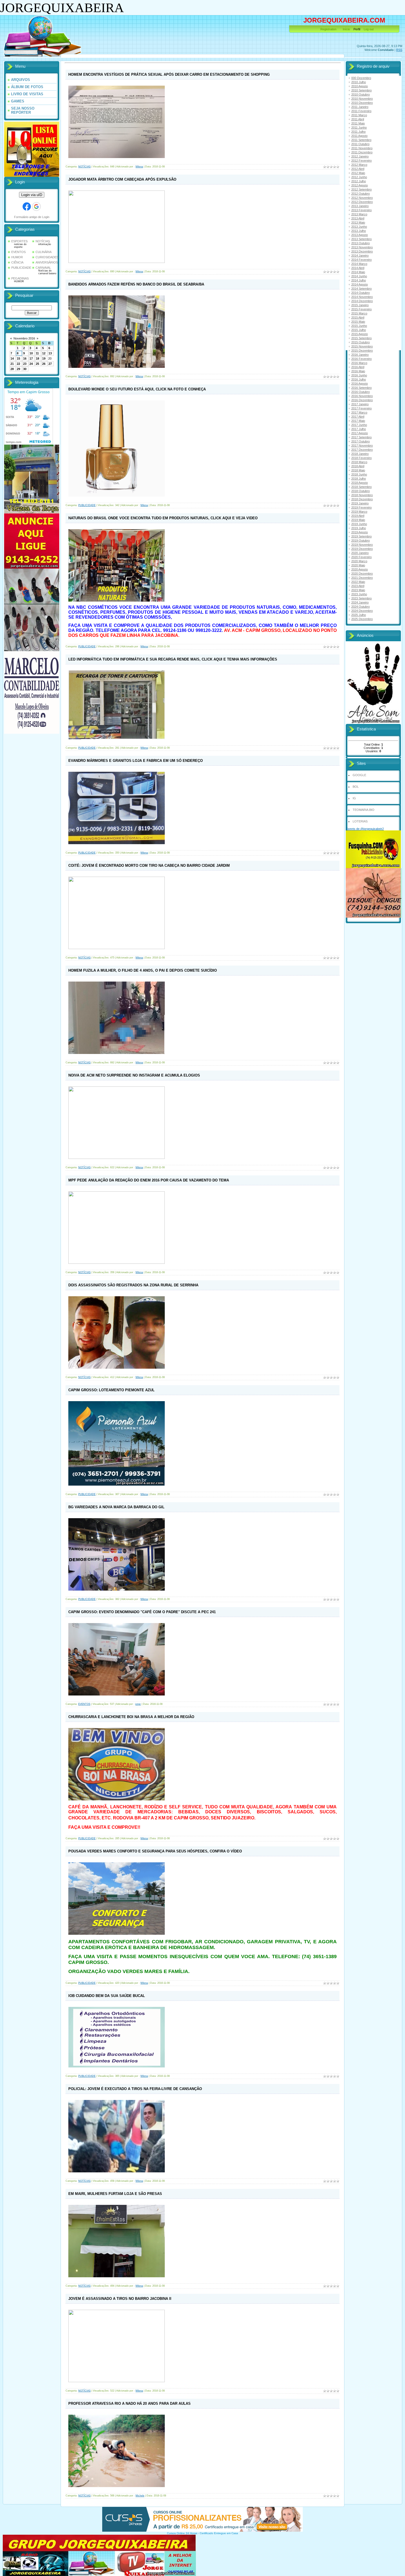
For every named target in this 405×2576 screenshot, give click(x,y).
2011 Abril (358, 119)
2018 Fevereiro (361, 458)
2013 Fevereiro (361, 210)
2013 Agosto (360, 235)
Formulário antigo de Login (32, 217)
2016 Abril (358, 367)
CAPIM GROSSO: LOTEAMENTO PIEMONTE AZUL (111, 1390)
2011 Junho (359, 127)
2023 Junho (359, 594)
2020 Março (359, 561)
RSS (399, 50)
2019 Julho (359, 528)
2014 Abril (358, 268)
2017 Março (359, 412)
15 (18, 358)
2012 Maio (358, 173)
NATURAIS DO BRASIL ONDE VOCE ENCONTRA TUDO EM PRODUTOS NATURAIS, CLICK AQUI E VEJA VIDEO (163, 518)
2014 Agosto (360, 284)
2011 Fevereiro (361, 111)
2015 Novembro (362, 346)
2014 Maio (358, 272)
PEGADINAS (20, 278)
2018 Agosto (360, 483)
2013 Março (359, 214)
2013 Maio (358, 222)
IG (354, 798)
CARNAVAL (43, 268)
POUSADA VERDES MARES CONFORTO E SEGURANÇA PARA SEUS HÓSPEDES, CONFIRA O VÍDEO (155, 1851)
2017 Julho (359, 429)
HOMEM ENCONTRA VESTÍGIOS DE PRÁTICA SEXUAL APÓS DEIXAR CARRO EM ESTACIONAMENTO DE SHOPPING (169, 74)
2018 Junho (359, 474)
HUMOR (17, 257)
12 (44, 353)
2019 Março (359, 512)
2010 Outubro (361, 94)
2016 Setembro (361, 388)
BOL (356, 787)
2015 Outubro (361, 342)
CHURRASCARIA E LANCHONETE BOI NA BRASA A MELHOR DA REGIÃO (131, 1717)
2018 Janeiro (360, 454)
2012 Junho (359, 177)
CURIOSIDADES (47, 257)
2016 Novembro (362, 396)
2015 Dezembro (362, 350)
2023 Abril (358, 586)
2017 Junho (359, 425)
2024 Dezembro (362, 611)
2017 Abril (358, 417)
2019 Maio (358, 520)
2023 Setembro (361, 598)
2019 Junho (359, 524)
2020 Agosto (360, 569)
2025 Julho (359, 615)
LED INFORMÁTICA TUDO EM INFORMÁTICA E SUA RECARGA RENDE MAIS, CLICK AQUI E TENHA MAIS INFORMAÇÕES (173, 659)
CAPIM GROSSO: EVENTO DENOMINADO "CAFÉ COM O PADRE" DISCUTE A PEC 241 (142, 1612)
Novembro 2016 (24, 338)
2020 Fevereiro (361, 557)
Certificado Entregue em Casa (219, 2533)
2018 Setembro (361, 487)
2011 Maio (358, 123)
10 (31, 353)
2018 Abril (358, 466)
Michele (140, 2496)
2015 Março (359, 313)
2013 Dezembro (362, 251)
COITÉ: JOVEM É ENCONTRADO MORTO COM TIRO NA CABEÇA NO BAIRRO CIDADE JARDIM (149, 866)
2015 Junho (359, 326)
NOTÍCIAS (43, 241)
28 (12, 369)
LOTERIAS (360, 821)
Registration (328, 29)
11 (37, 353)
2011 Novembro (362, 148)
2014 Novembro (362, 297)
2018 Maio (358, 470)
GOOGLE (359, 775)
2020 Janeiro (360, 553)
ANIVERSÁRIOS (47, 262)
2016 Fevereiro (361, 359)
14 (12, 358)
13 (50, 353)
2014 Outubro (361, 293)
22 (18, 364)
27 (50, 364)
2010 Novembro (362, 99)
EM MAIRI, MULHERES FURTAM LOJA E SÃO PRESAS (115, 2194)
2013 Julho (359, 231)
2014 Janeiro (360, 256)
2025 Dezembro (362, 619)
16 (25, 358)
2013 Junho (359, 227)
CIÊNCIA (17, 262)
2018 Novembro (362, 495)
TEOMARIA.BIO (364, 810)
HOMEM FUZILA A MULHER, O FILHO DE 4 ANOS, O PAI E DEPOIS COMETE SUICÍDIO (143, 970)
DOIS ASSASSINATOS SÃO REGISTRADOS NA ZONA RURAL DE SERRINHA (133, 1285)
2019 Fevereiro (361, 507)
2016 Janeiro (360, 355)
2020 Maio (358, 565)
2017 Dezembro (362, 450)
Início (346, 29)
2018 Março (359, 462)
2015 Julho (359, 330)
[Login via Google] (36, 206)
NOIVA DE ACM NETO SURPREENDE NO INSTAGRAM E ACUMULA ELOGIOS (134, 1075)
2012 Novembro (362, 198)
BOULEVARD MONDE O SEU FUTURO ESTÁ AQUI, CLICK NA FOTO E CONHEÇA (137, 389)
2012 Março (359, 165)
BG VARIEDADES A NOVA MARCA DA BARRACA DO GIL (116, 1507)
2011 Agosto (359, 136)
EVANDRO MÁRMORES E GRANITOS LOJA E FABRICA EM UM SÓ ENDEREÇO (136, 761)
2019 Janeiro (360, 503)
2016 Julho (359, 379)
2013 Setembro (361, 239)
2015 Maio (358, 322)
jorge (138, 1704)
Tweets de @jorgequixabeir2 (365, 829)
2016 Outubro (361, 392)
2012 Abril (358, 169)
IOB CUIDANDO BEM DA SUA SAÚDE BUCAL (107, 1996)
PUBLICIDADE (21, 268)
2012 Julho (359, 181)
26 (44, 364)
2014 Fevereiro (361, 260)
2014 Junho (359, 276)
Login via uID (32, 195)
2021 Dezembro (362, 578)
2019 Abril (358, 516)
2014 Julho (359, 280)
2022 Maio (358, 582)
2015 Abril (358, 317)
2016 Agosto (360, 384)
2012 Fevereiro (361, 161)
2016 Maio (358, 371)
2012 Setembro (361, 189)
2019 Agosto (360, 532)
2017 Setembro (361, 437)
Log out (369, 29)
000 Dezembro (361, 78)
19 (44, 358)
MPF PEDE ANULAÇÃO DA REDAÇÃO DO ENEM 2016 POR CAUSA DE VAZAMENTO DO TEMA (149, 1180)
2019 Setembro (361, 536)
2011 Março (359, 115)
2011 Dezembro (362, 152)
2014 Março (359, 264)
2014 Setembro (361, 289)
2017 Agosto (360, 433)
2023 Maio (358, 590)
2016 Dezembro (362, 400)
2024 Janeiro (360, 602)
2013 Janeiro (360, 206)
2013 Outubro (361, 243)
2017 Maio (358, 421)
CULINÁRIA (44, 252)
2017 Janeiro (360, 404)
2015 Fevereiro (361, 309)
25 (37, 364)
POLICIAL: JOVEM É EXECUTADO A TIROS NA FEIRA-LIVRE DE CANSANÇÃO (135, 2089)
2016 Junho (359, 375)
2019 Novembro (362, 545)
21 (12, 364)
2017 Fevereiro (361, 408)
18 (37, 358)
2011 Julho (358, 132)
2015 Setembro (361, 338)
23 (25, 364)
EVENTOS (18, 252)
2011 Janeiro (360, 107)
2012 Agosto (360, 185)
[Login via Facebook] (27, 206)
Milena (139, 167)
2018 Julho (359, 479)
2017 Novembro (362, 445)
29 (18, 369)
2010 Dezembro (362, 103)
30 (25, 369)
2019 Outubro (361, 540)
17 (31, 358)
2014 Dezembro (362, 301)
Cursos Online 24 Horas (182, 2533)
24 (31, 364)
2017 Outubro (361, 441)
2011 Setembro (361, 140)
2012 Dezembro (362, 202)
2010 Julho (359, 82)
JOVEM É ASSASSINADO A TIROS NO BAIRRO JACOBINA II (120, 2299)
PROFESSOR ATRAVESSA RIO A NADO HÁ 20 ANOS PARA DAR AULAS (129, 2404)
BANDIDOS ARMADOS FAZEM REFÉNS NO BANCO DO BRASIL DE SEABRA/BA (136, 284)
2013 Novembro (362, 247)
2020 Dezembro (362, 574)
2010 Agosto (360, 86)
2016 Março (359, 363)
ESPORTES (19, 241)
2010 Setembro (361, 90)
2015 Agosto (360, 334)
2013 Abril (358, 218)
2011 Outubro (360, 144)
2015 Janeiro (360, 305)
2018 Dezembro (362, 499)
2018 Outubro (361, 491)
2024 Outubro (361, 607)
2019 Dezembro (362, 549)
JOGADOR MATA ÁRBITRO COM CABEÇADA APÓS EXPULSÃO (122, 179)
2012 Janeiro (360, 156)
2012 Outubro (361, 194)
